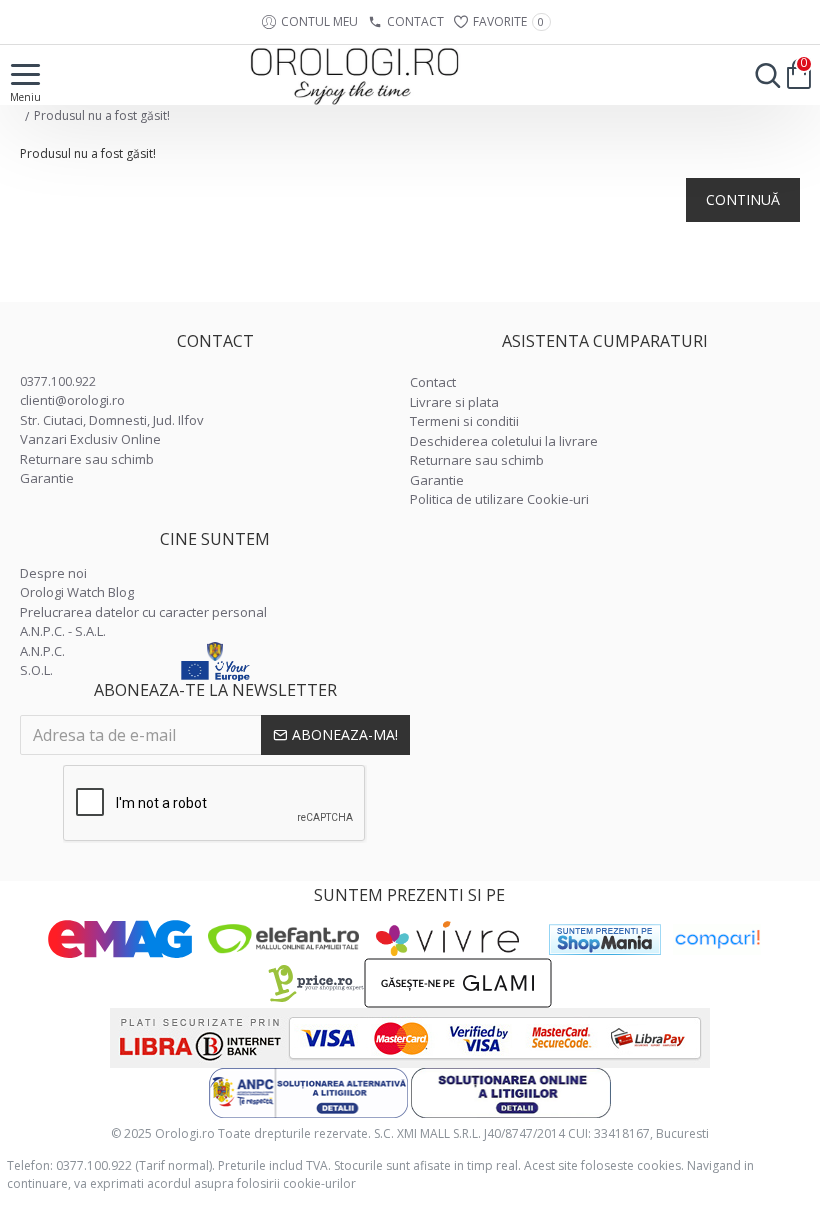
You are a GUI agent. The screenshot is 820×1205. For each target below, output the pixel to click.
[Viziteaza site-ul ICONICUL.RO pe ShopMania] (605, 939)
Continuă (743, 199)
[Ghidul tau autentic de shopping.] (717, 939)
